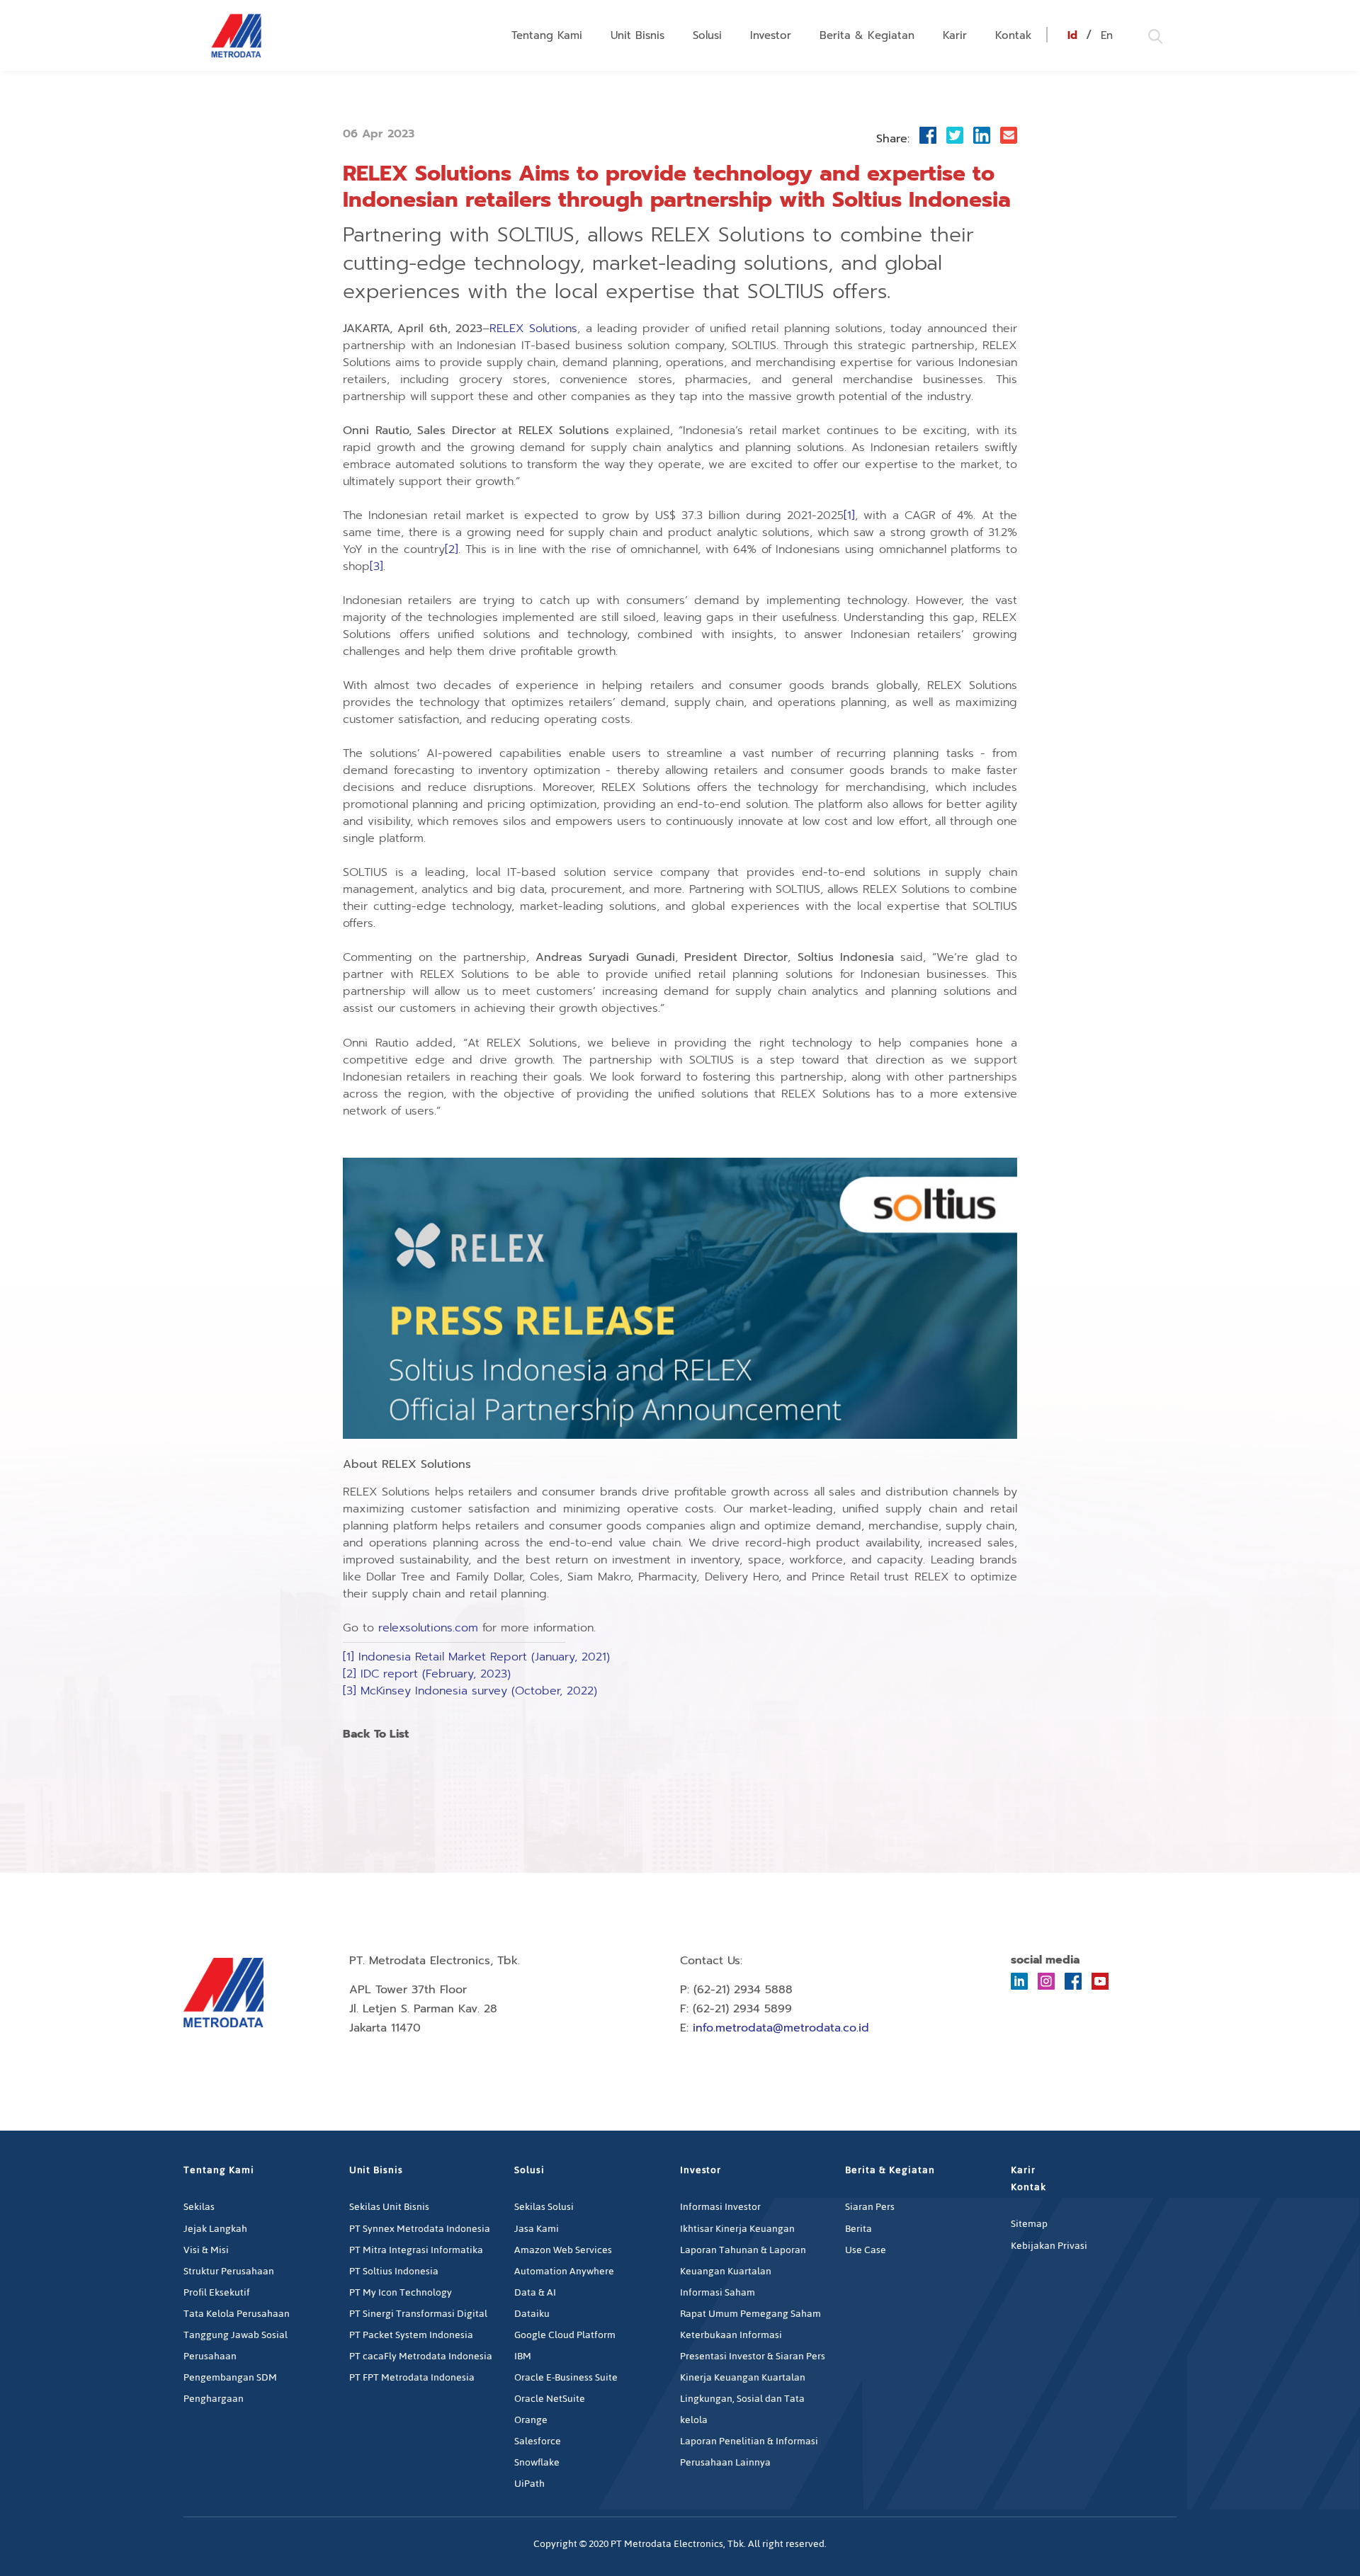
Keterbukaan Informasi (731, 2335)
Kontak (1014, 35)
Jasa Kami (537, 2229)
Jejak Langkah (215, 2229)
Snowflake (537, 2462)
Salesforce (538, 2441)
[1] (849, 515)
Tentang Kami (547, 35)
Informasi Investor (720, 2207)
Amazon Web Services (563, 2250)
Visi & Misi (206, 2250)
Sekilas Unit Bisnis (389, 2207)
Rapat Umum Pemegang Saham (750, 2314)
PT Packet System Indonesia (411, 2335)
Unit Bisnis (637, 35)
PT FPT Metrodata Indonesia (412, 2377)
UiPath (529, 2484)
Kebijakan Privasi (1049, 2246)
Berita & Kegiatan (867, 35)
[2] (452, 549)
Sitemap (1029, 2224)
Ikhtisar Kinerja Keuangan (737, 2229)
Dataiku (532, 2314)
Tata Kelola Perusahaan (237, 2314)
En (1107, 35)
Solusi (707, 35)
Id (1072, 35)
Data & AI (535, 2292)
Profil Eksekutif (217, 2292)
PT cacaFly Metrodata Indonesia (421, 2356)
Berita (858, 2229)
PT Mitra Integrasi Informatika (416, 2250)
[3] (376, 566)
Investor (771, 35)
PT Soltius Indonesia (394, 2271)
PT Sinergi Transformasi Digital (418, 2314)
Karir (955, 35)
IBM (523, 2356)
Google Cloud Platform (565, 2335)
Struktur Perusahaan (229, 2271)
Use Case (866, 2250)
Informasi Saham (718, 2292)
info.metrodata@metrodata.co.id (781, 2028)
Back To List (376, 1735)
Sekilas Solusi (544, 2207)
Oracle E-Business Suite (566, 2377)
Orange (531, 2420)
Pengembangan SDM (230, 2377)
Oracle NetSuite (550, 2399)
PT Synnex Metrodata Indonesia (420, 2229)
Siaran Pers (870, 2207)
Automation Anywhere (564, 2271)
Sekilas (199, 2207)
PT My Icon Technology (401, 2292)
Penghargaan (214, 2399)
